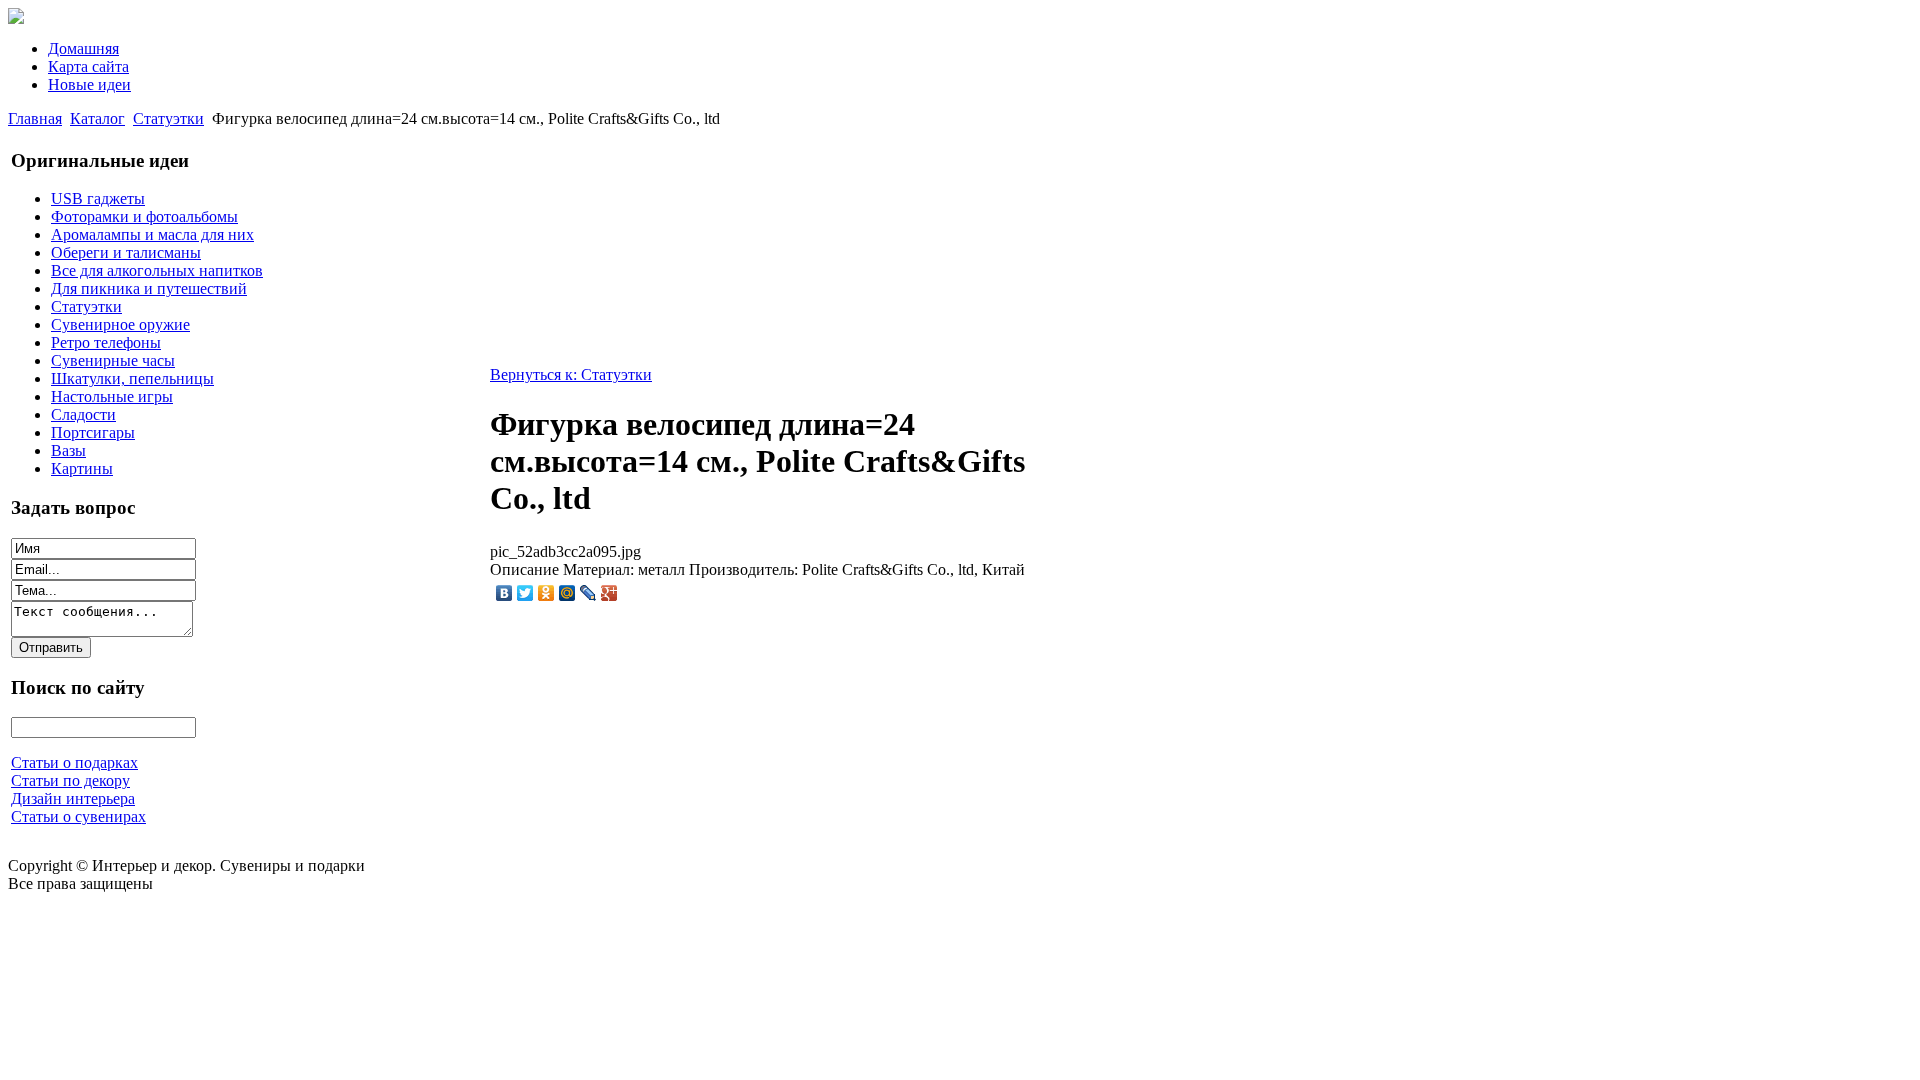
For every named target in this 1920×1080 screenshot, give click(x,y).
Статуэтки (168, 118)
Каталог (97, 118)
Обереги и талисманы (126, 252)
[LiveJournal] (588, 593)
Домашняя (83, 48)
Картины (82, 468)
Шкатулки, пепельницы (132, 378)
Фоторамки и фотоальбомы (144, 216)
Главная (35, 118)
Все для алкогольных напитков (157, 270)
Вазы (68, 450)
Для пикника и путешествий (149, 288)
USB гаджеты (98, 198)
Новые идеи (89, 84)
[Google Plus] (609, 593)
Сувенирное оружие (120, 324)
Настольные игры (112, 396)
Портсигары (93, 432)
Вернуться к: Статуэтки (571, 374)
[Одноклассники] (546, 593)
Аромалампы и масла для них (152, 234)
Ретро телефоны (106, 342)
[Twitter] (525, 593)
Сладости (83, 414)
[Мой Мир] (567, 593)
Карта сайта (88, 66)
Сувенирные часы (113, 360)
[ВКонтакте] (504, 593)
